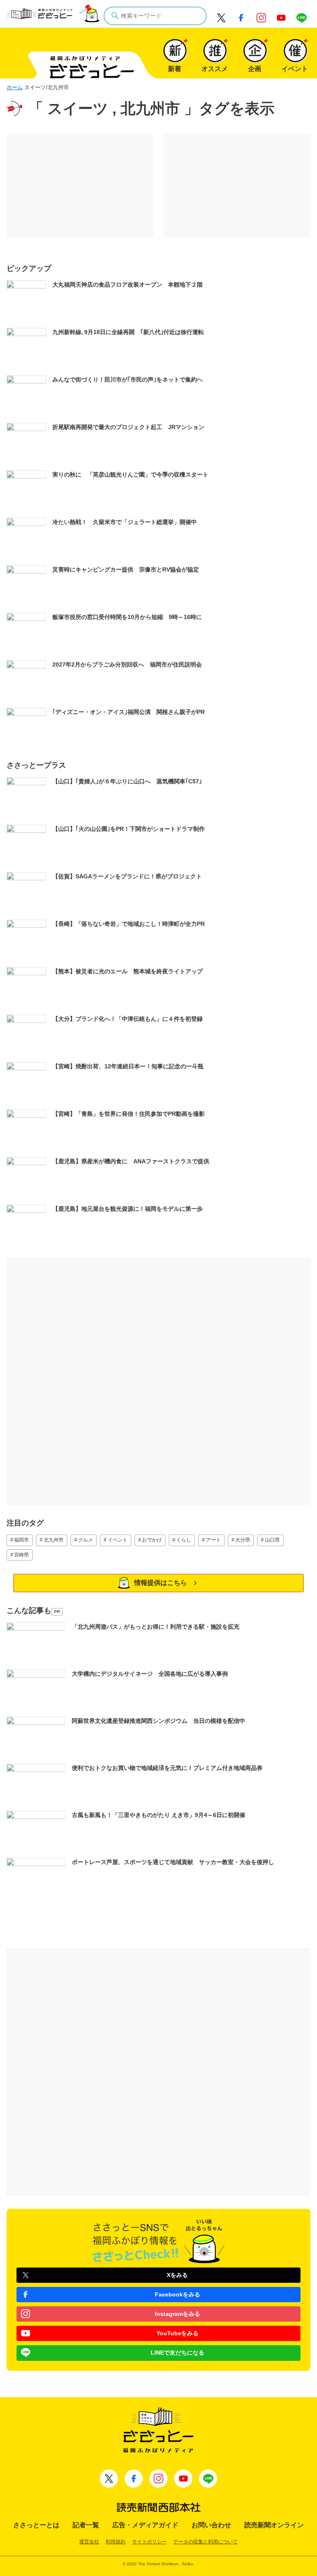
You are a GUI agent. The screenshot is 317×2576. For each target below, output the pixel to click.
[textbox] (155, 16)
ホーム (15, 87)
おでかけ (152, 1540)
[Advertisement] (80, 185)
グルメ (85, 1540)
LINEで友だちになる (177, 2353)
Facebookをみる (177, 2294)
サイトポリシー (149, 2542)
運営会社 (89, 2542)
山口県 (272, 1540)
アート (213, 1540)
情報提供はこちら (161, 1583)
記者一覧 (86, 2525)
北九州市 (54, 1540)
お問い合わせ (211, 2525)
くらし (184, 1540)
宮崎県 (21, 1555)
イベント (118, 1540)
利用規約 (116, 2542)
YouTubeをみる (177, 2333)
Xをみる (177, 2275)
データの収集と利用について (206, 2542)
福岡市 (21, 1540)
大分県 (243, 1540)
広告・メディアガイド (145, 2525)
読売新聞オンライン (274, 2525)
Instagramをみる (177, 2314)
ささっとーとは (36, 2525)
